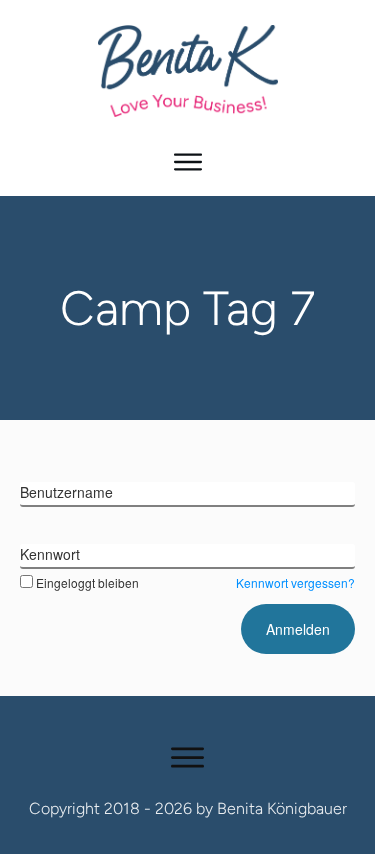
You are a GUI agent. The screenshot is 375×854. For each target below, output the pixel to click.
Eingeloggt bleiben (87, 582)
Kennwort (50, 554)
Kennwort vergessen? (295, 582)
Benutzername (66, 492)
